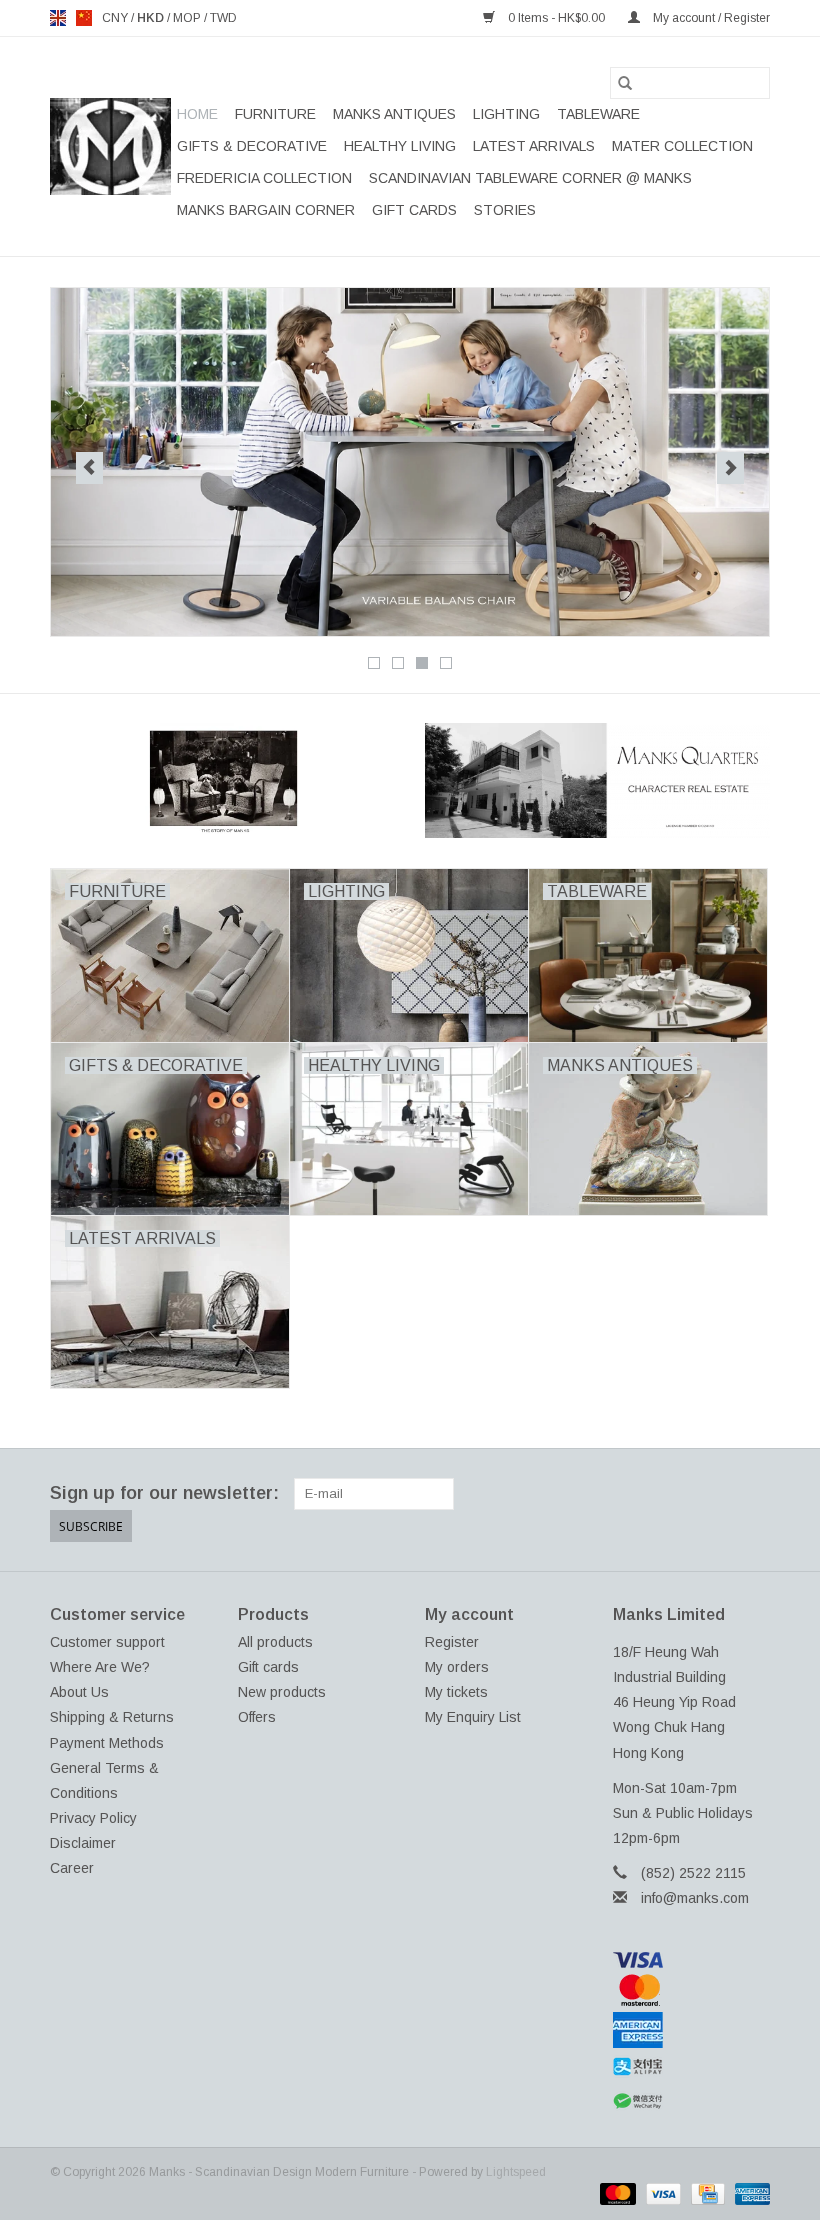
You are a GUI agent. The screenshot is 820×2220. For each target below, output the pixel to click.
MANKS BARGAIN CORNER (266, 210)
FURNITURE (275, 114)
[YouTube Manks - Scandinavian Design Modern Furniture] (718, 1494)
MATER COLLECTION (682, 146)
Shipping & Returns (112, 1717)
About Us (79, 1692)
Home (197, 114)
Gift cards (414, 210)
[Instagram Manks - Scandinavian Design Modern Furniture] (754, 1494)
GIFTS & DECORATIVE (252, 146)
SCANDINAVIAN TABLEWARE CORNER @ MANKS (530, 178)
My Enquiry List (473, 1717)
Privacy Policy (93, 1818)
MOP (188, 18)
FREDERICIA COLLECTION (264, 178)
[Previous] (89, 468)
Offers (257, 1717)
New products (282, 1692)
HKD (152, 18)
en (58, 18)
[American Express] (692, 2030)
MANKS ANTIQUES (394, 114)
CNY (116, 18)
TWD (223, 18)
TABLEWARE (598, 114)
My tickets (456, 1692)
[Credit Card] (706, 2193)
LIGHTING (506, 114)
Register (452, 1642)
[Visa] (692, 1960)
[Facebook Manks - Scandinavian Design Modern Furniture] (610, 1494)
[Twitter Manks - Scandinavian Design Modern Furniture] (646, 1494)
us (84, 18)
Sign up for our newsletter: (164, 1493)
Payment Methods (107, 1743)
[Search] (625, 83)
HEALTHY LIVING (400, 146)
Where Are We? (100, 1667)
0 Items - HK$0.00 (556, 18)
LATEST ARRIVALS (534, 146)
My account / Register (710, 18)
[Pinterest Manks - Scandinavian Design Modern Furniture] (682, 1494)
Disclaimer (83, 1843)
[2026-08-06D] (410, 462)
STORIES (505, 210)
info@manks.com (695, 1898)
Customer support (107, 1642)
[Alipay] (692, 2067)
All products (275, 1642)
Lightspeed (516, 2172)
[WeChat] (692, 2101)
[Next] (730, 468)
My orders (457, 1667)
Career (72, 1868)
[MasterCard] (692, 1990)
